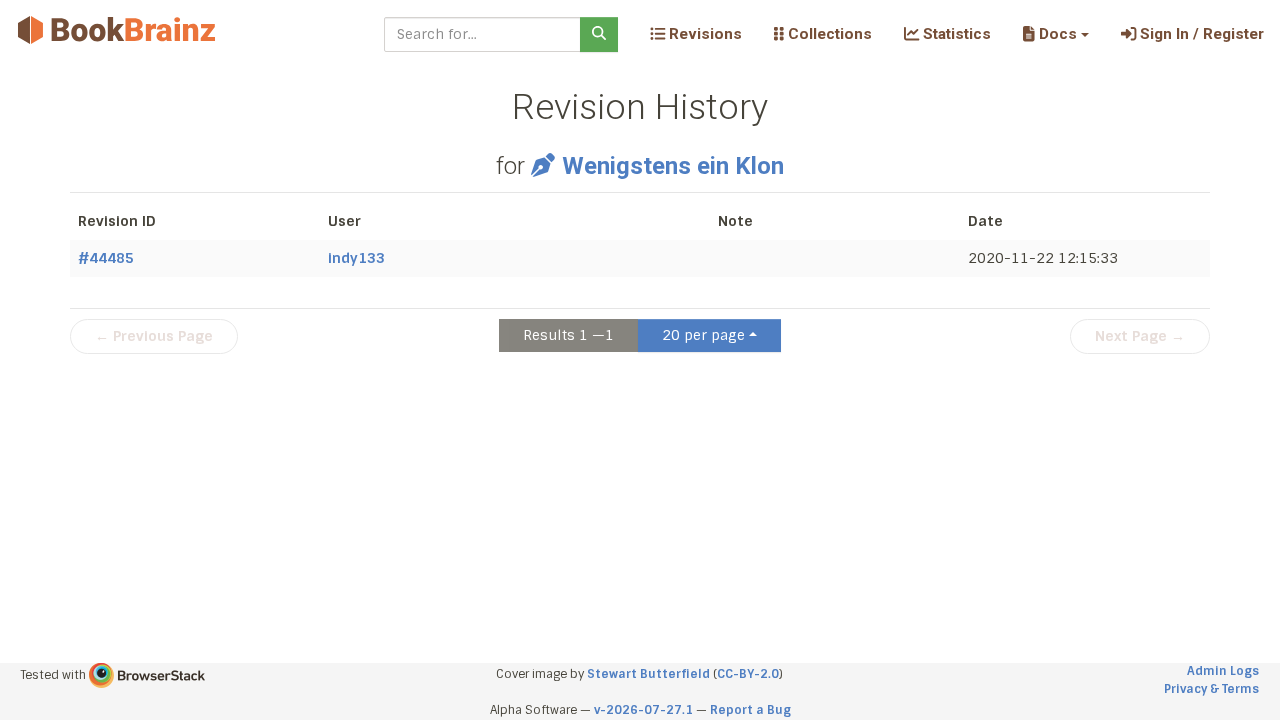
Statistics (955, 34)
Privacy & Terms (1211, 689)
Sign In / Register (1200, 34)
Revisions (703, 34)
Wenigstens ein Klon (673, 166)
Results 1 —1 (568, 335)
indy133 (356, 258)
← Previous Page (154, 336)
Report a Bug (750, 710)
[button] (1055, 34)
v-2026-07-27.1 (643, 710)
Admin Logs (1223, 671)
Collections (828, 34)
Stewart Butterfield (648, 674)
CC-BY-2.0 (748, 674)
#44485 (106, 258)
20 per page (703, 335)
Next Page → (1140, 336)
